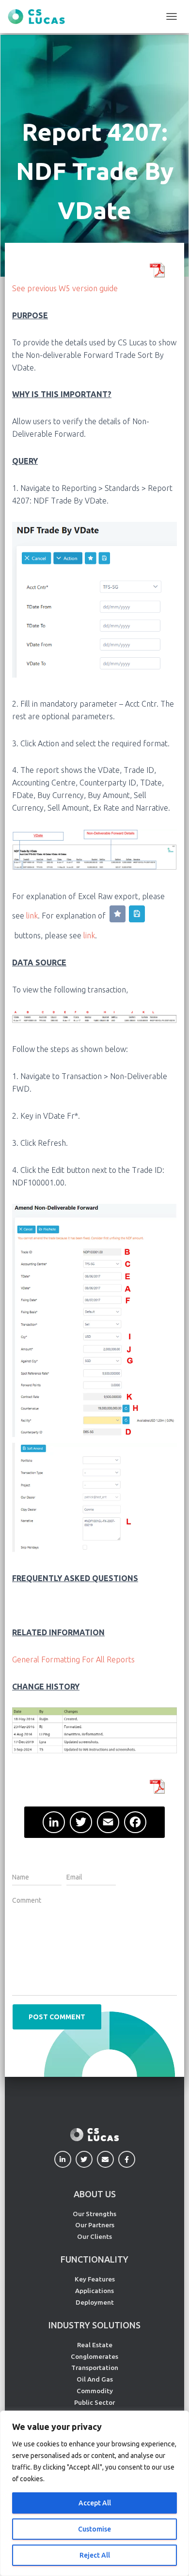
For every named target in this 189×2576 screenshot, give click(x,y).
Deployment (95, 2302)
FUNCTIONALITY (94, 2259)
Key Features (95, 2279)
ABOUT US (95, 2194)
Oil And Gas (95, 2379)
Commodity (95, 2391)
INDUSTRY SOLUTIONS (94, 2325)
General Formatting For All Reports (73, 1659)
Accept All (95, 2503)
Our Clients (94, 2236)
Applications (94, 2291)
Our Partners (95, 2225)
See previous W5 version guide (65, 288)
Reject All (95, 2555)
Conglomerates (94, 2356)
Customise (94, 2529)
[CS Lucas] (40, 17)
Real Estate (95, 2345)
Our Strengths (94, 2214)
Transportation (95, 2368)
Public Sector (94, 2402)
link (32, 915)
